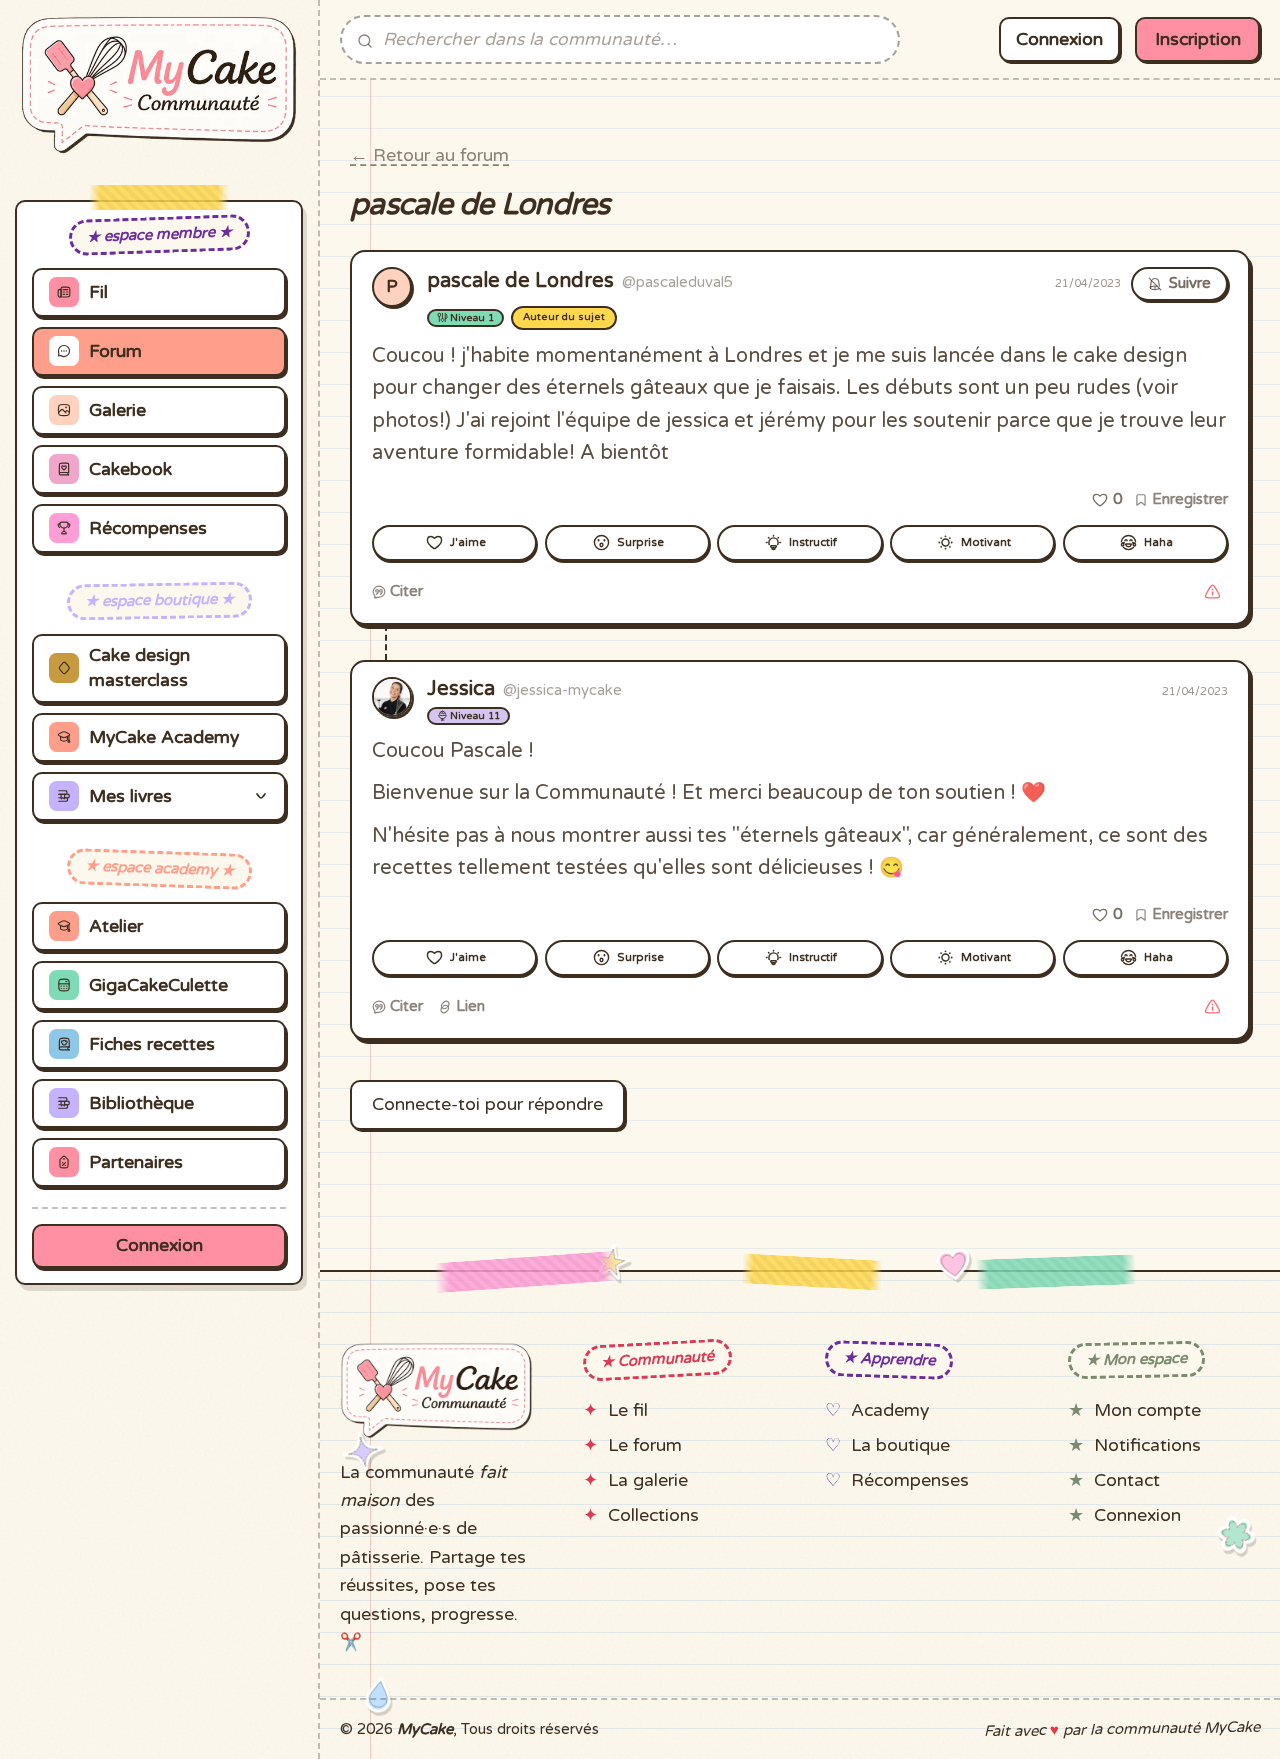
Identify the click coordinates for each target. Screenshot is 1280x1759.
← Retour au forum (429, 155)
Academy (890, 1410)
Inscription (1198, 39)
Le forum (645, 1445)
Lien (468, 1006)
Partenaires (136, 1162)
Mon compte (1147, 1410)
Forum (115, 351)
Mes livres (130, 796)
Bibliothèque (141, 1103)
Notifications (1147, 1445)
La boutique (900, 1445)
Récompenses (148, 528)
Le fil (628, 1410)
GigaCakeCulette (158, 985)
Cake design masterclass (139, 668)
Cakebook (130, 469)
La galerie (648, 1480)
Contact (1127, 1480)
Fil (98, 292)
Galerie (117, 410)
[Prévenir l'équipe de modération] (1212, 592)
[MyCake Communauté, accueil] (159, 85)
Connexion (159, 1245)
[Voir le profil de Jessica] (392, 697)
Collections (653, 1515)
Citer (404, 591)
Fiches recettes (152, 1044)
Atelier (116, 926)
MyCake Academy (164, 737)
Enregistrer (1188, 499)
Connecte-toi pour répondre (487, 1104)
